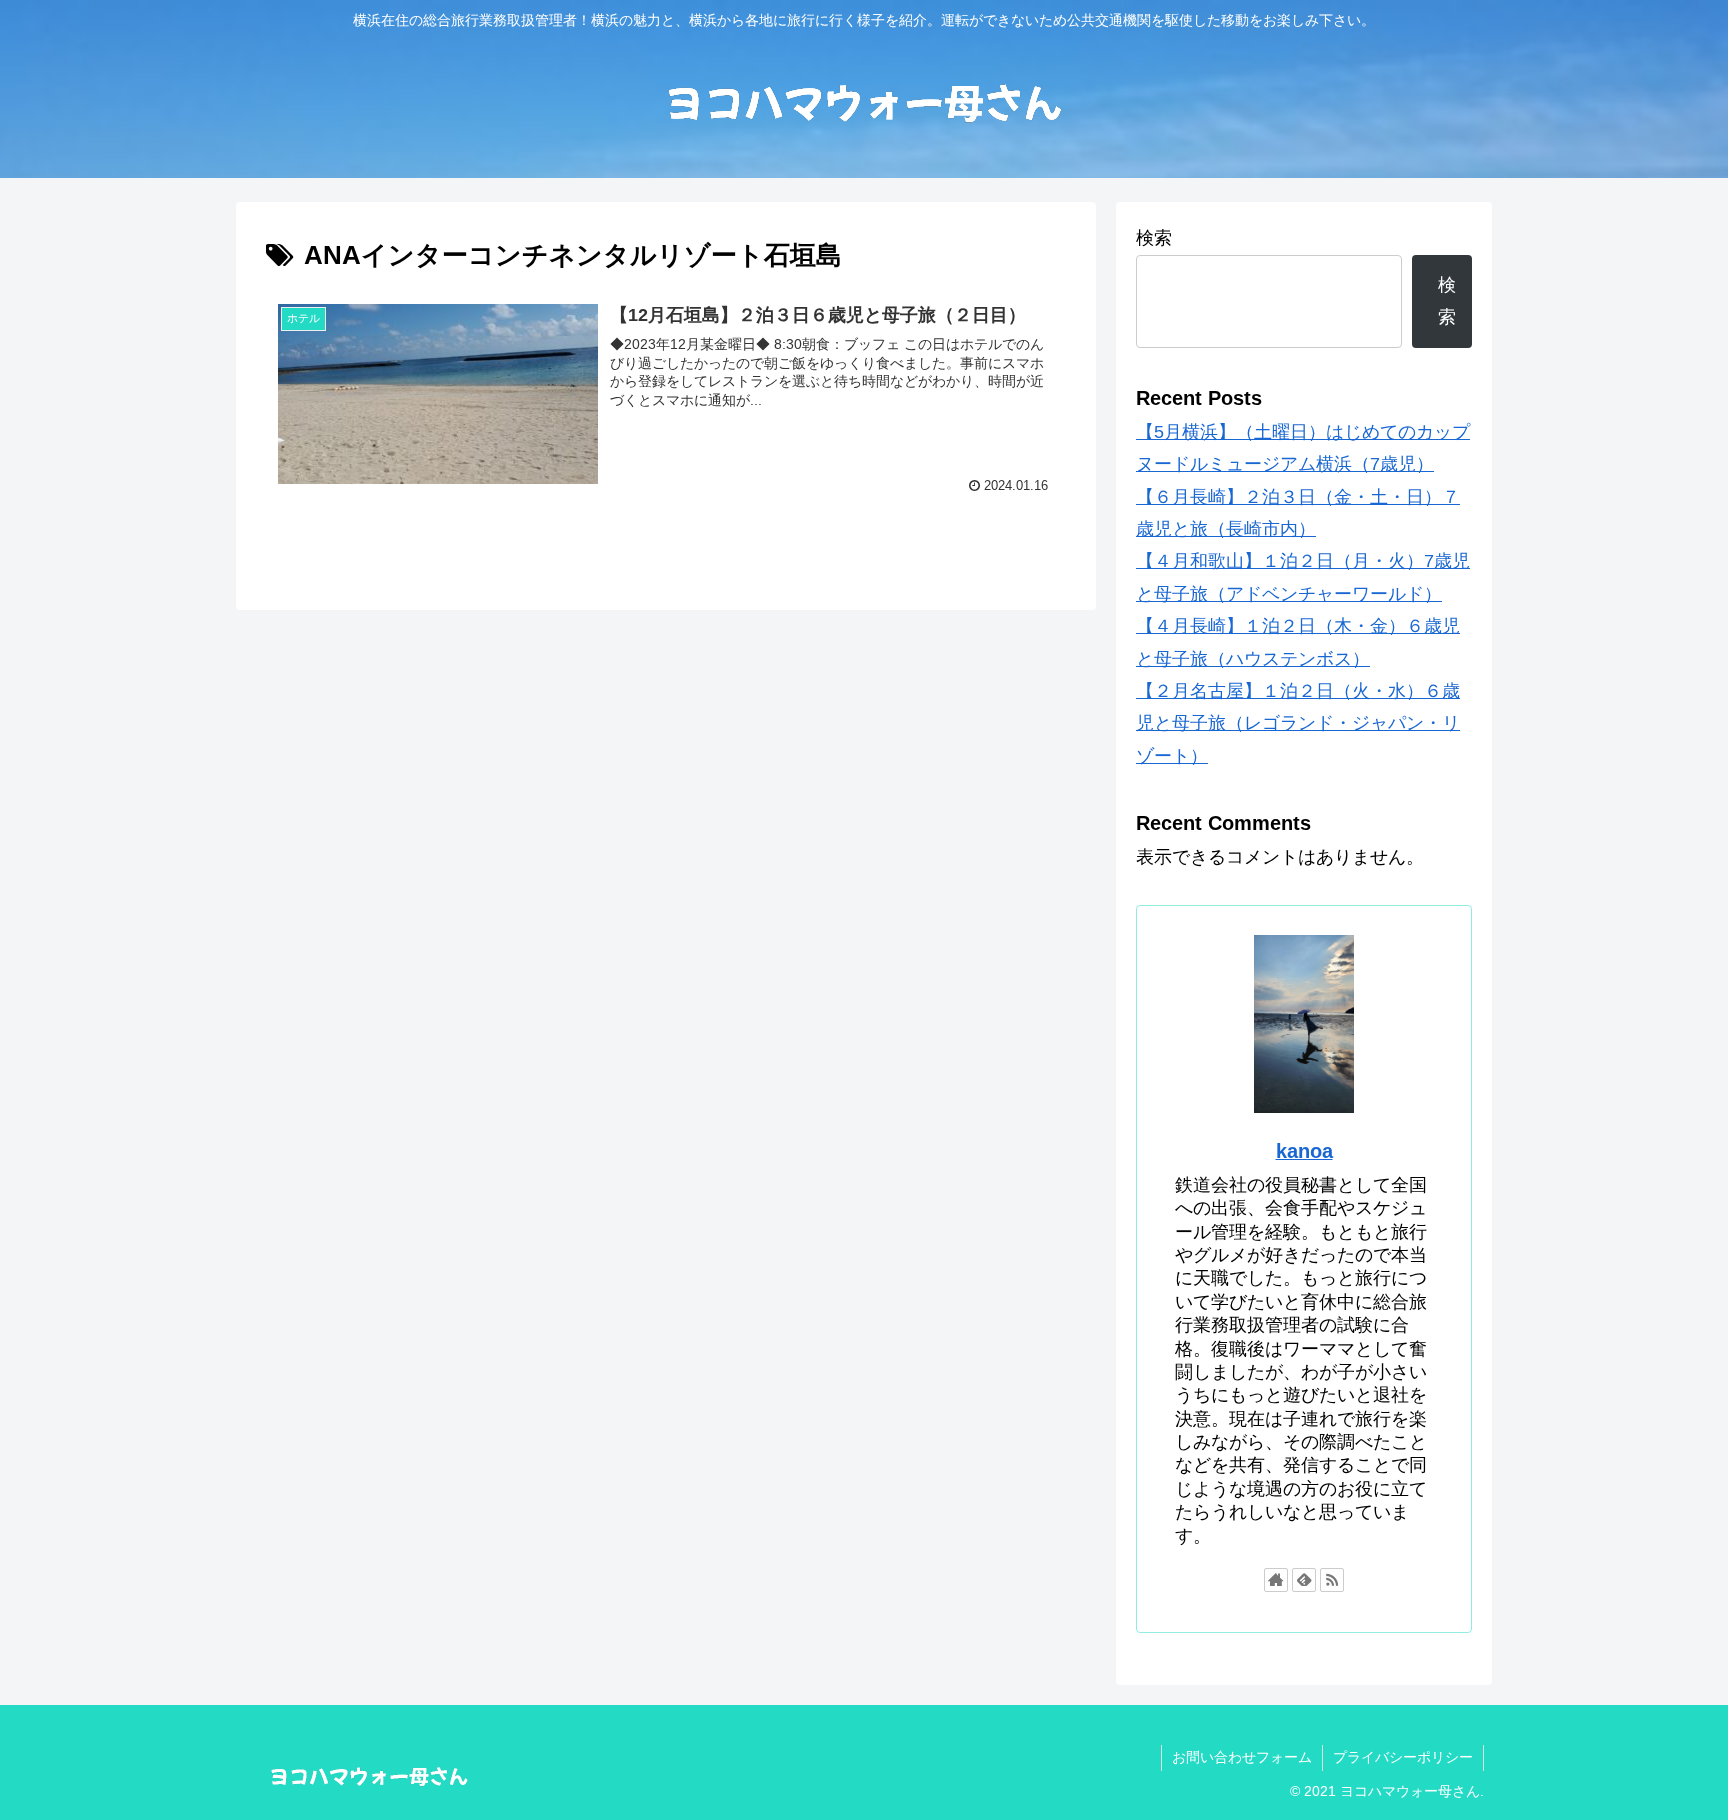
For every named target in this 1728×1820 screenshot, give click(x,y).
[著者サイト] (1276, 1580)
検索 (1154, 238)
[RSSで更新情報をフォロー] (1332, 1580)
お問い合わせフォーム (1242, 1757)
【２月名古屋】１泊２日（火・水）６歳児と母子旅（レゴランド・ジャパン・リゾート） (1298, 723)
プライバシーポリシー (1403, 1757)
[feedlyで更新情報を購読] (1304, 1580)
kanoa (1304, 1151)
